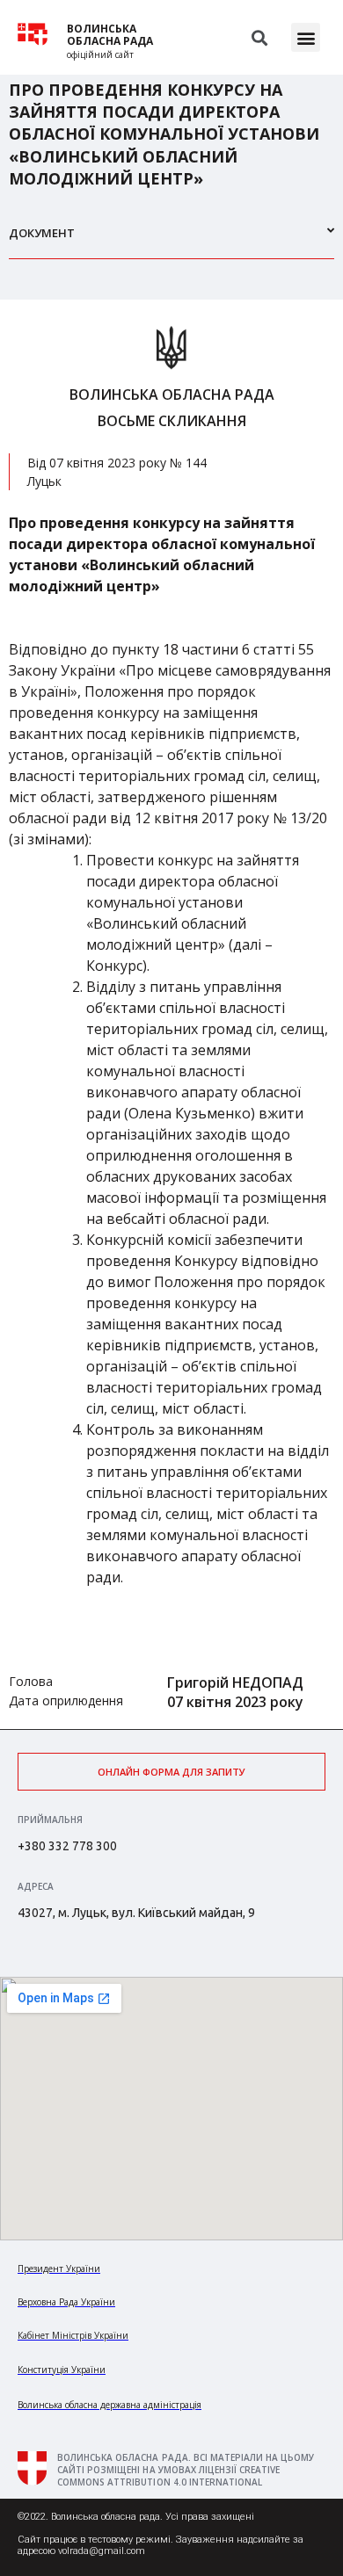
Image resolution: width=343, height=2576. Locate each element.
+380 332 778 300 (67, 1846)
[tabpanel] (171, 1014)
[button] (306, 37)
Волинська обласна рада (110, 35)
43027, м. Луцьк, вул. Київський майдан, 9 (136, 1913)
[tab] (171, 240)
